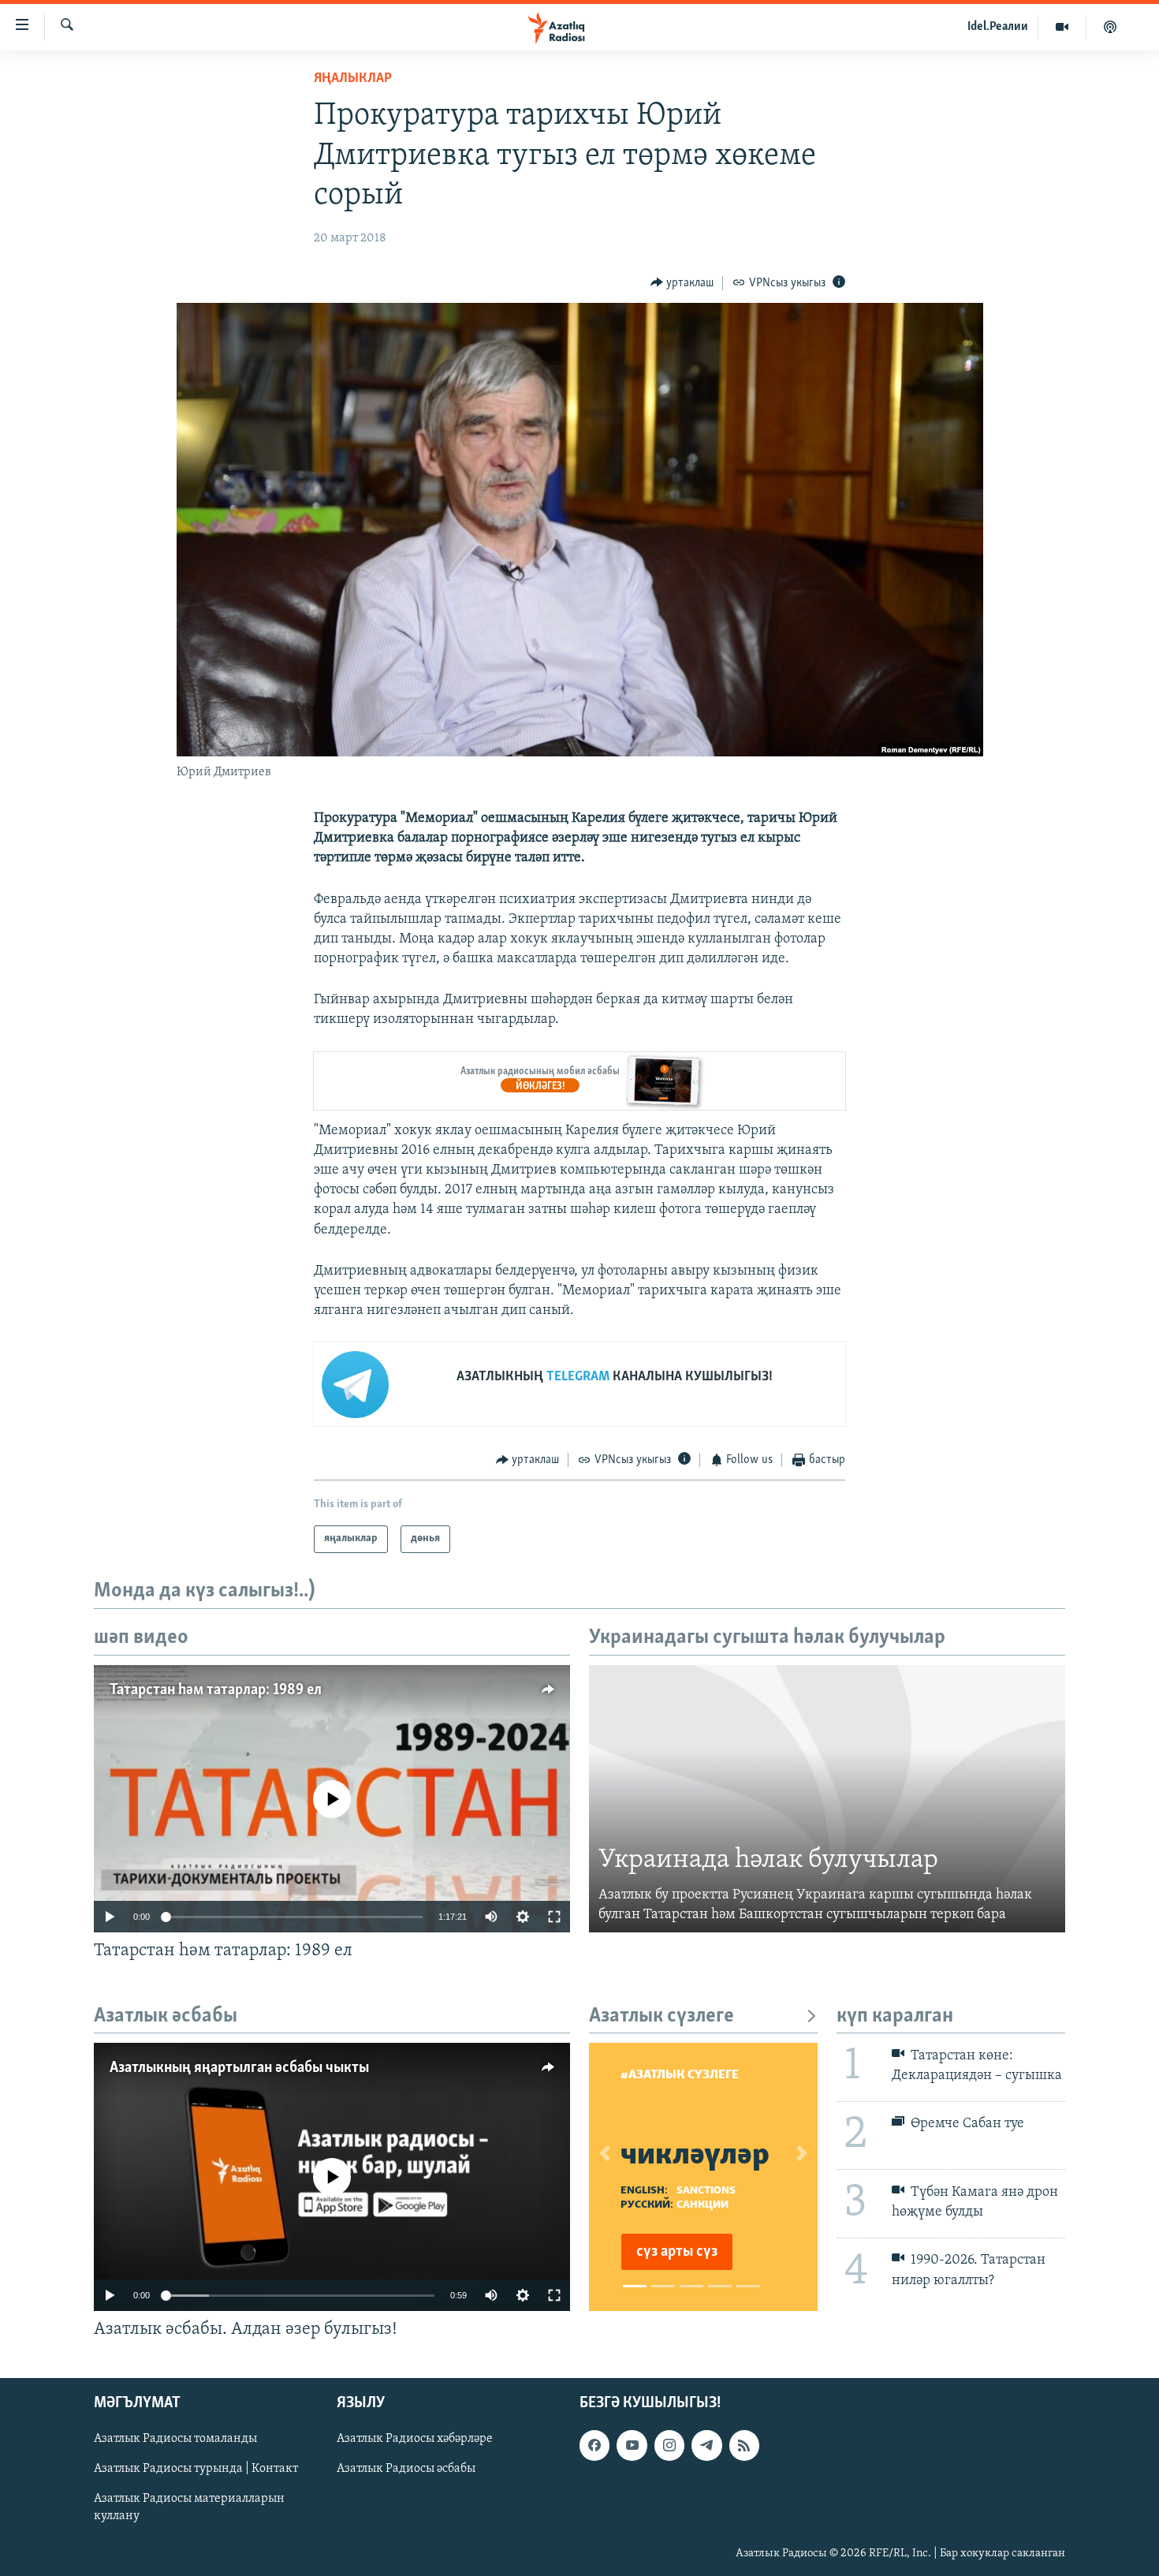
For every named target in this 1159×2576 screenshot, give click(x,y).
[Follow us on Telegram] (706, 2446)
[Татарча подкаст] (1110, 27)
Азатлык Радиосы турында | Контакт (196, 2470)
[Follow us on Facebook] (594, 2446)
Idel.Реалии (998, 27)
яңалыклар (353, 79)
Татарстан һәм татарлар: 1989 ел (216, 1690)
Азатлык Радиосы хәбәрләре (415, 2440)
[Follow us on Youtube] (632, 2446)
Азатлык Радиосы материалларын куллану (189, 2508)
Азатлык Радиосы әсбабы (406, 2470)
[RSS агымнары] (744, 2446)
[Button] (682, 283)
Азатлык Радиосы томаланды (175, 2440)
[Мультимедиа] (1062, 27)
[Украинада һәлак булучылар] (827, 1799)
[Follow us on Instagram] (669, 2446)
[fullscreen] (554, 1917)
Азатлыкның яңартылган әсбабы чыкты (239, 2068)
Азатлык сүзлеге (661, 2016)
